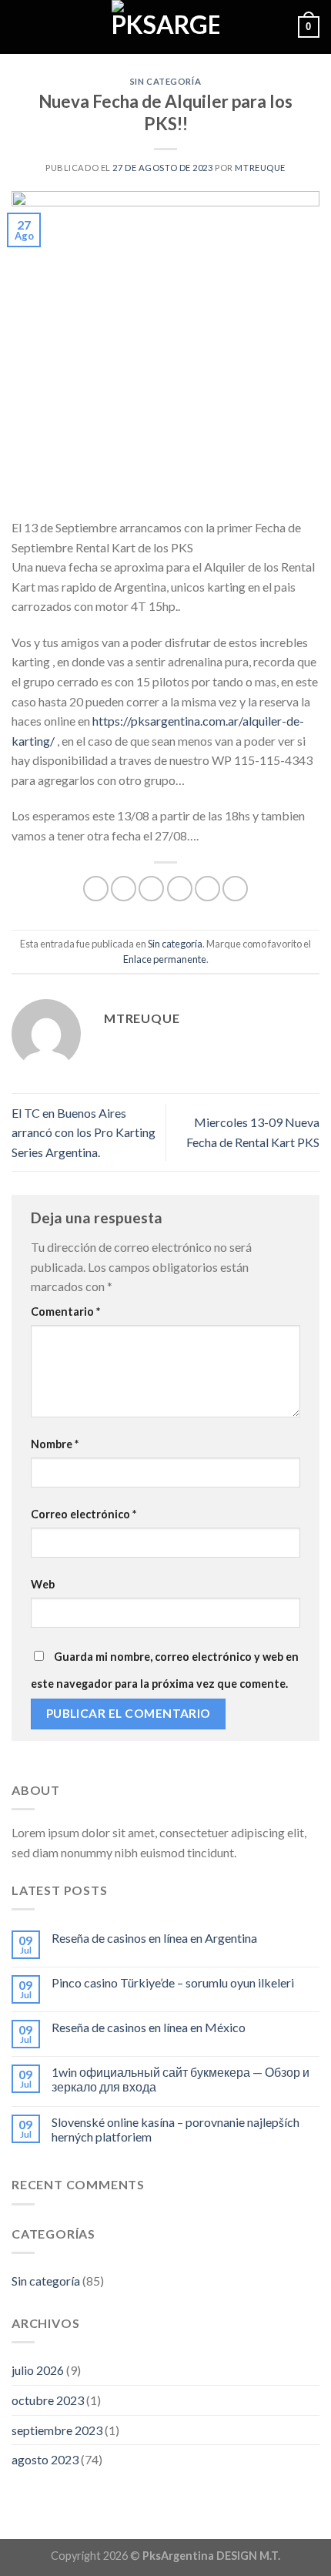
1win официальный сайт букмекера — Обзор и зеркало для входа (181, 2079)
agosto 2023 (45, 2459)
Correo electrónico (84, 1514)
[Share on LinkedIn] (235, 889)
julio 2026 (38, 2370)
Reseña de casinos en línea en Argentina (154, 1938)
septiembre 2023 (57, 2430)
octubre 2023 (48, 2400)
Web (43, 1584)
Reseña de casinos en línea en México (149, 2027)
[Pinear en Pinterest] (207, 889)
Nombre (55, 1444)
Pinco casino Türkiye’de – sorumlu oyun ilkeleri (173, 1982)
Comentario (65, 1311)
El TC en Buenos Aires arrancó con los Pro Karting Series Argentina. (84, 1132)
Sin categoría (165, 81)
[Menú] (21, 27)
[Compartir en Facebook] (124, 889)
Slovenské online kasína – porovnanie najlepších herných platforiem (176, 2129)
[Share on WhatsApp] (96, 889)
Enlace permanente (165, 959)
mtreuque (260, 168)
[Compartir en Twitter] (151, 889)
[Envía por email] (180, 889)
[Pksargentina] (165, 27)
